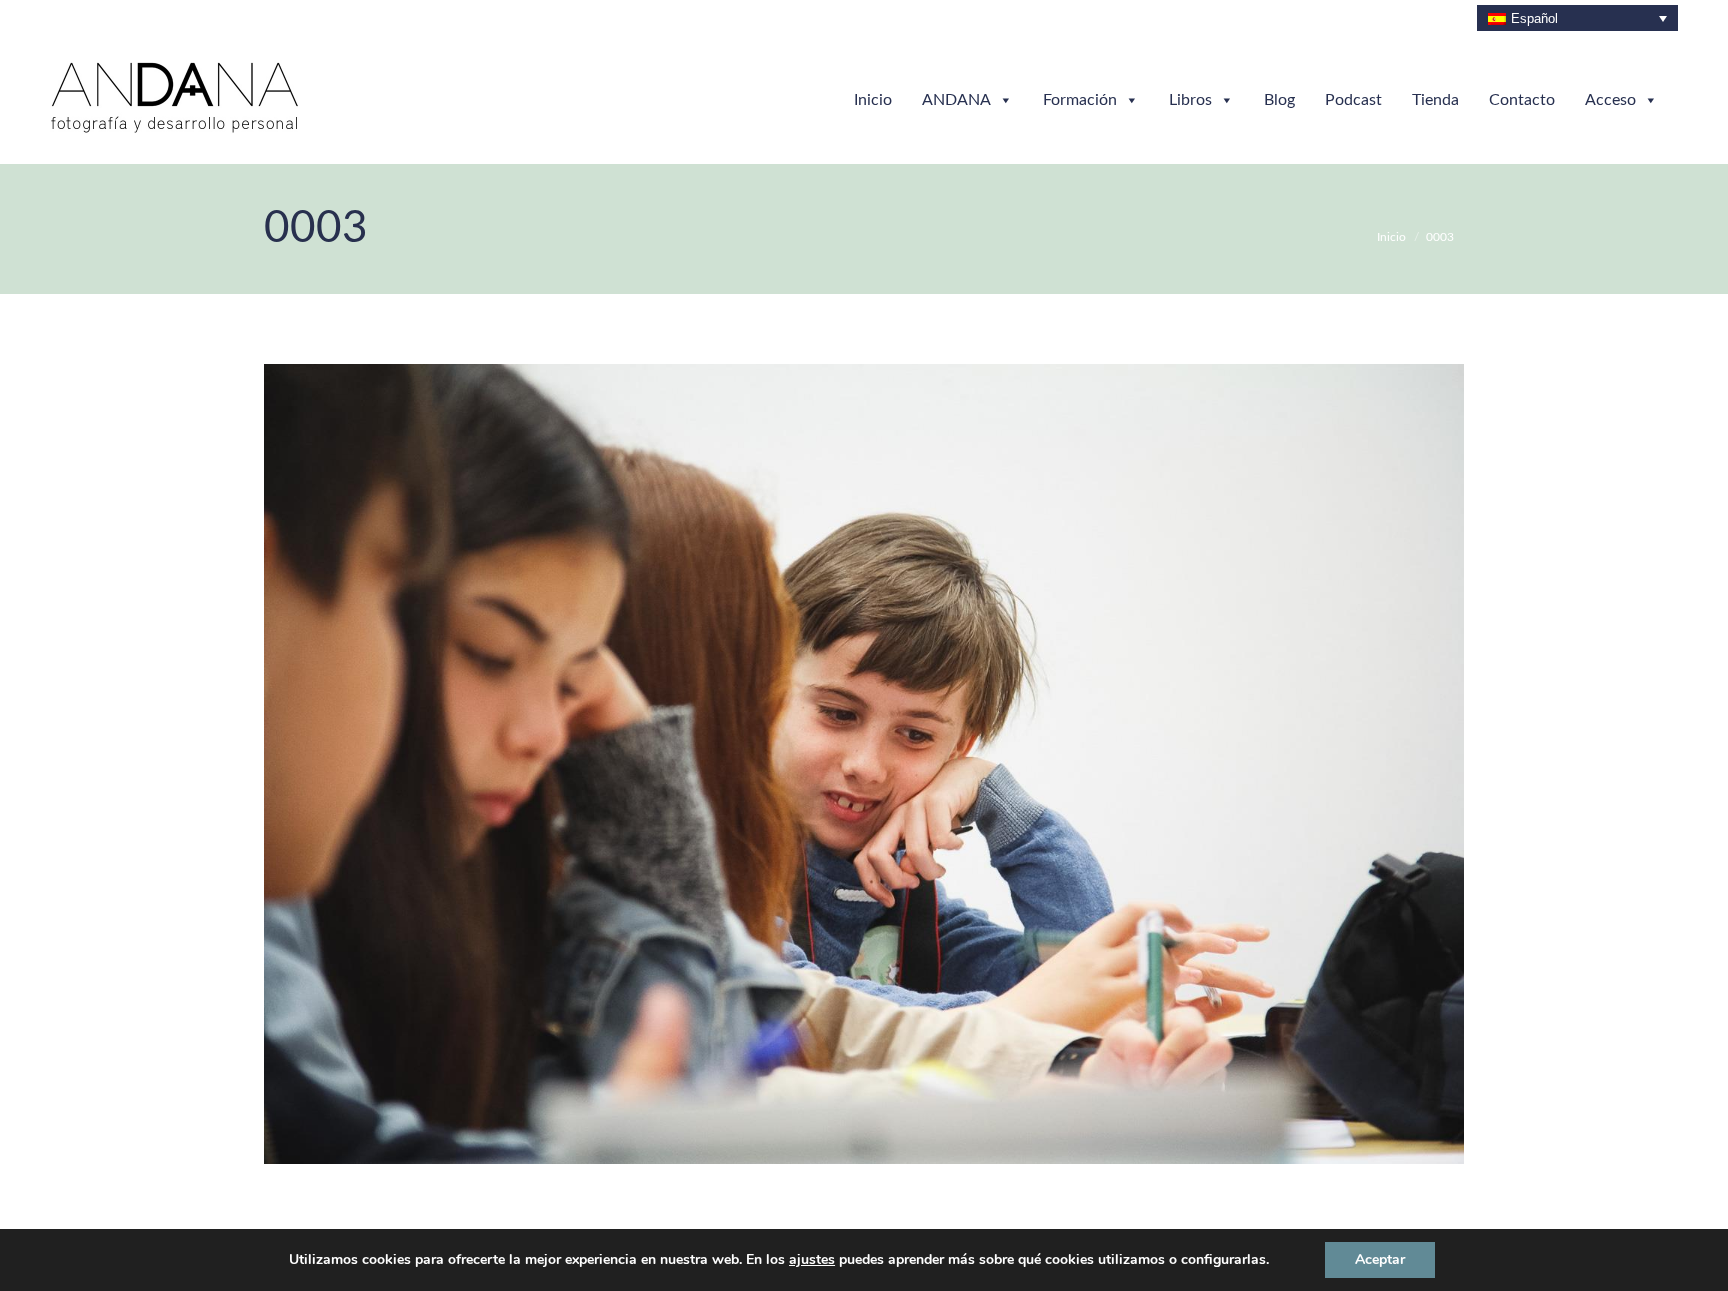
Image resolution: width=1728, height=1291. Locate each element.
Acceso (1610, 100)
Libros (1190, 100)
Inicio (873, 100)
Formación (1080, 100)
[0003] (864, 764)
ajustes (812, 1260)
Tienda (1435, 100)
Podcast (1353, 100)
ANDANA (956, 100)
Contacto (1522, 100)
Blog (1279, 100)
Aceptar (1380, 1259)
